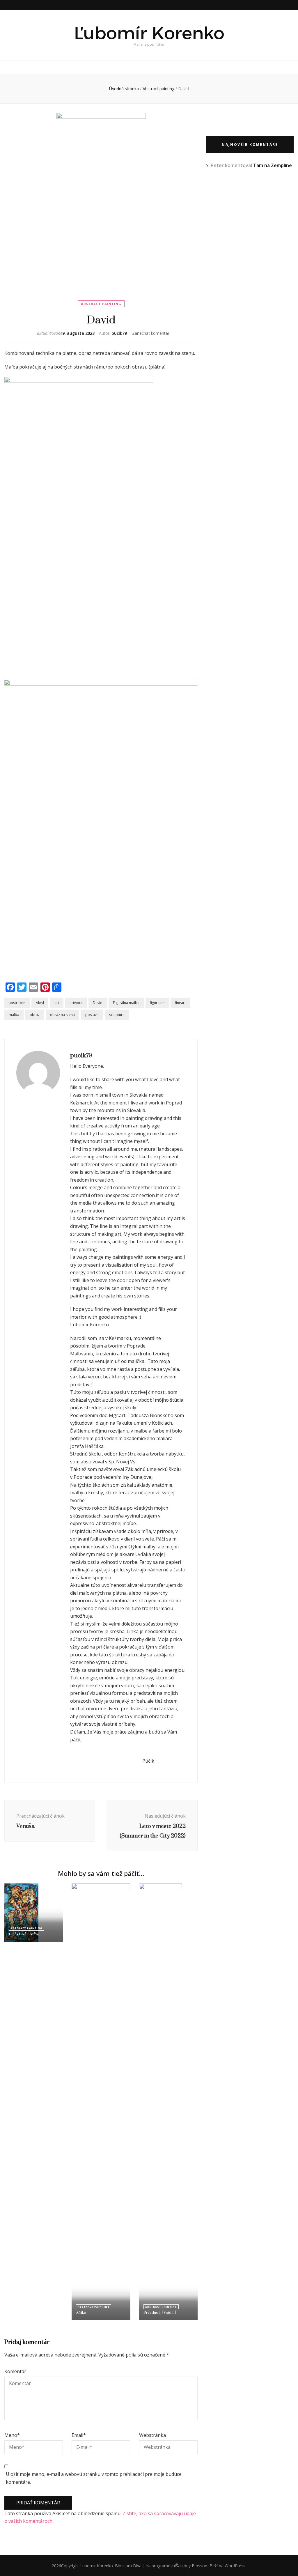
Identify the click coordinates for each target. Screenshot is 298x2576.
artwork (76, 1003)
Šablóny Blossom (192, 2566)
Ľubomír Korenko (149, 33)
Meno (12, 2435)
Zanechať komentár (151, 333)
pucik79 (119, 333)
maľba (14, 1015)
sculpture (117, 1015)
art (57, 1003)
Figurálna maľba (126, 1003)
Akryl (40, 1003)
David (98, 1003)
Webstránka (152, 2435)
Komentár (15, 2371)
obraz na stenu (62, 1015)
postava (92, 1015)
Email (79, 2435)
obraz (35, 1015)
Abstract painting (101, 304)
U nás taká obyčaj (24, 1934)
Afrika (81, 2312)
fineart (180, 1003)
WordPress (235, 2566)
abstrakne (17, 1003)
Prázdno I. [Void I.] (160, 2312)
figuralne (157, 1003)
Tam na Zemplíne (273, 165)
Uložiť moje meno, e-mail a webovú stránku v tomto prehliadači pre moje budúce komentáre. (94, 2478)
